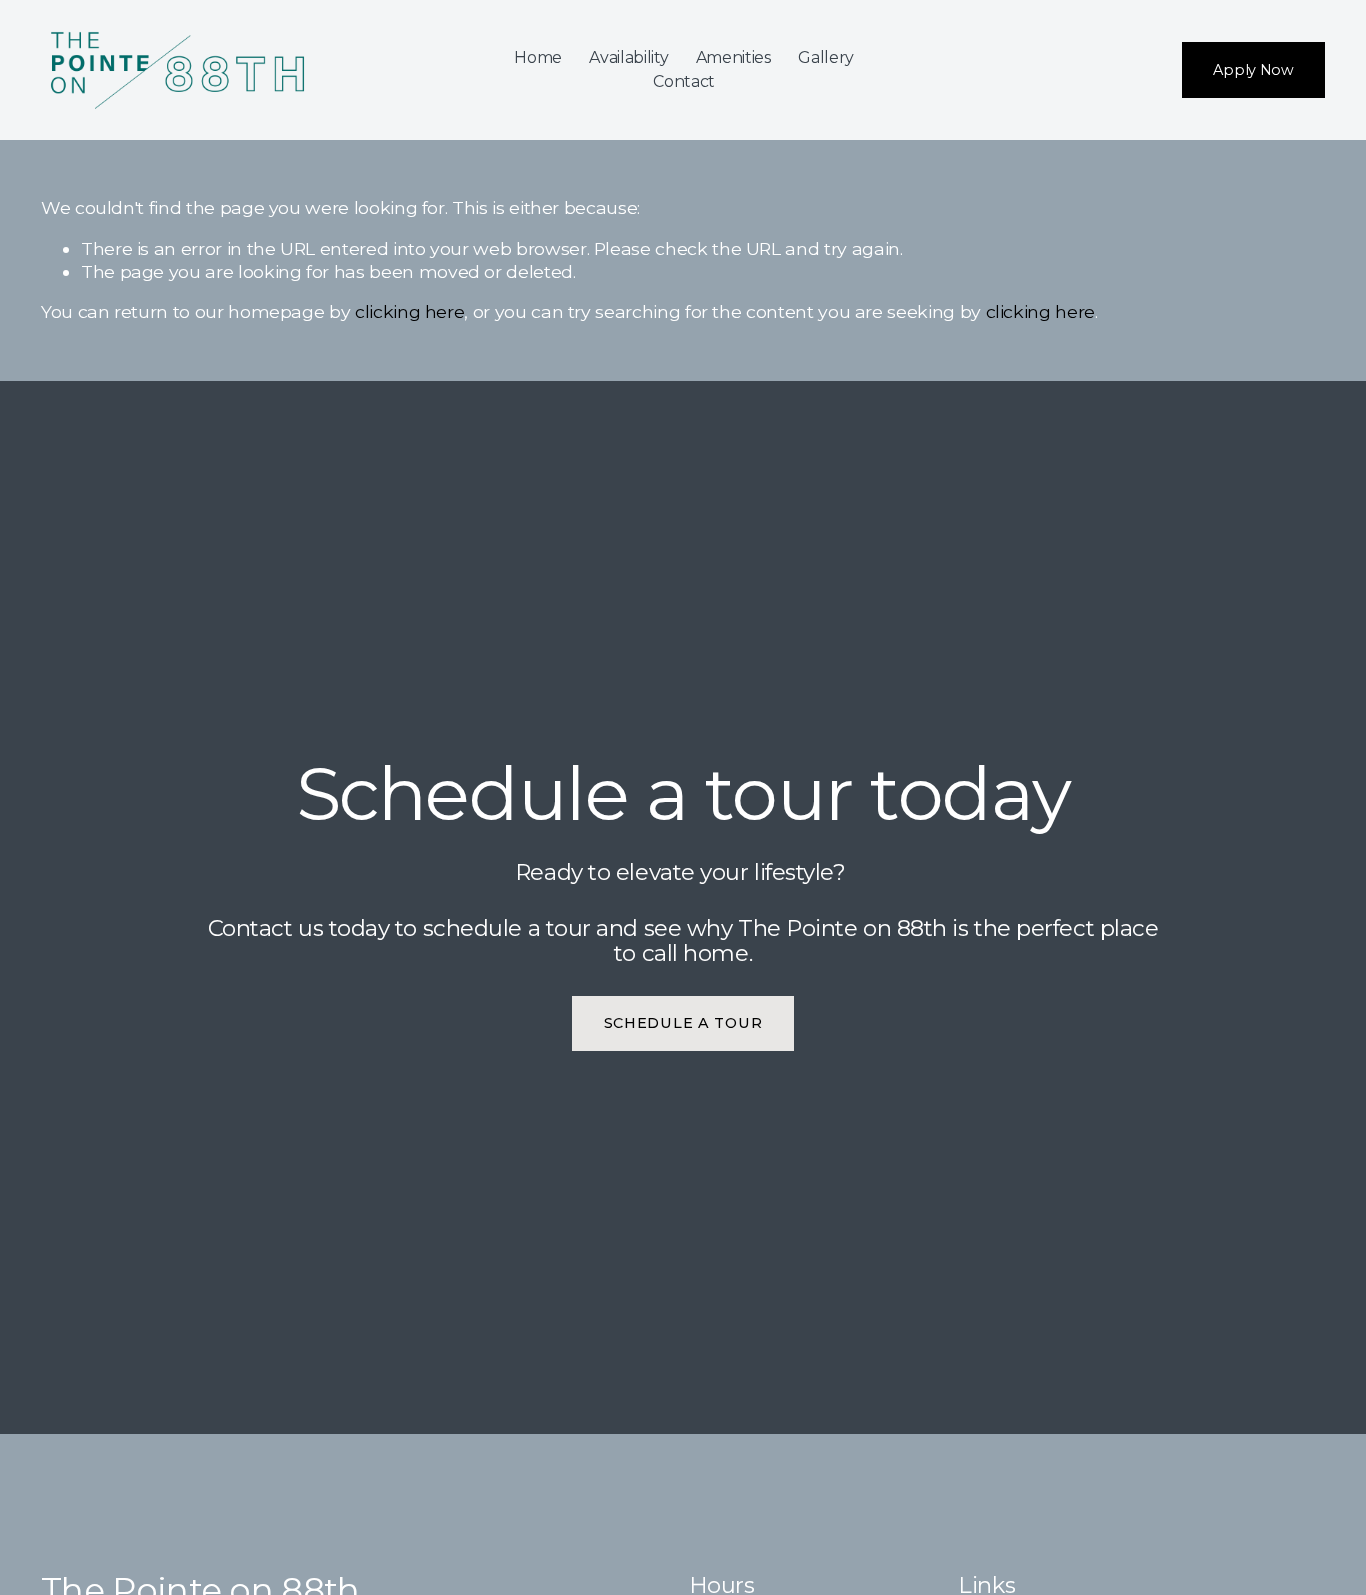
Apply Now (1253, 70)
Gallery (826, 57)
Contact (684, 81)
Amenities (733, 57)
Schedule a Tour (683, 1023)
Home (538, 57)
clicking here (409, 311)
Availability (628, 57)
